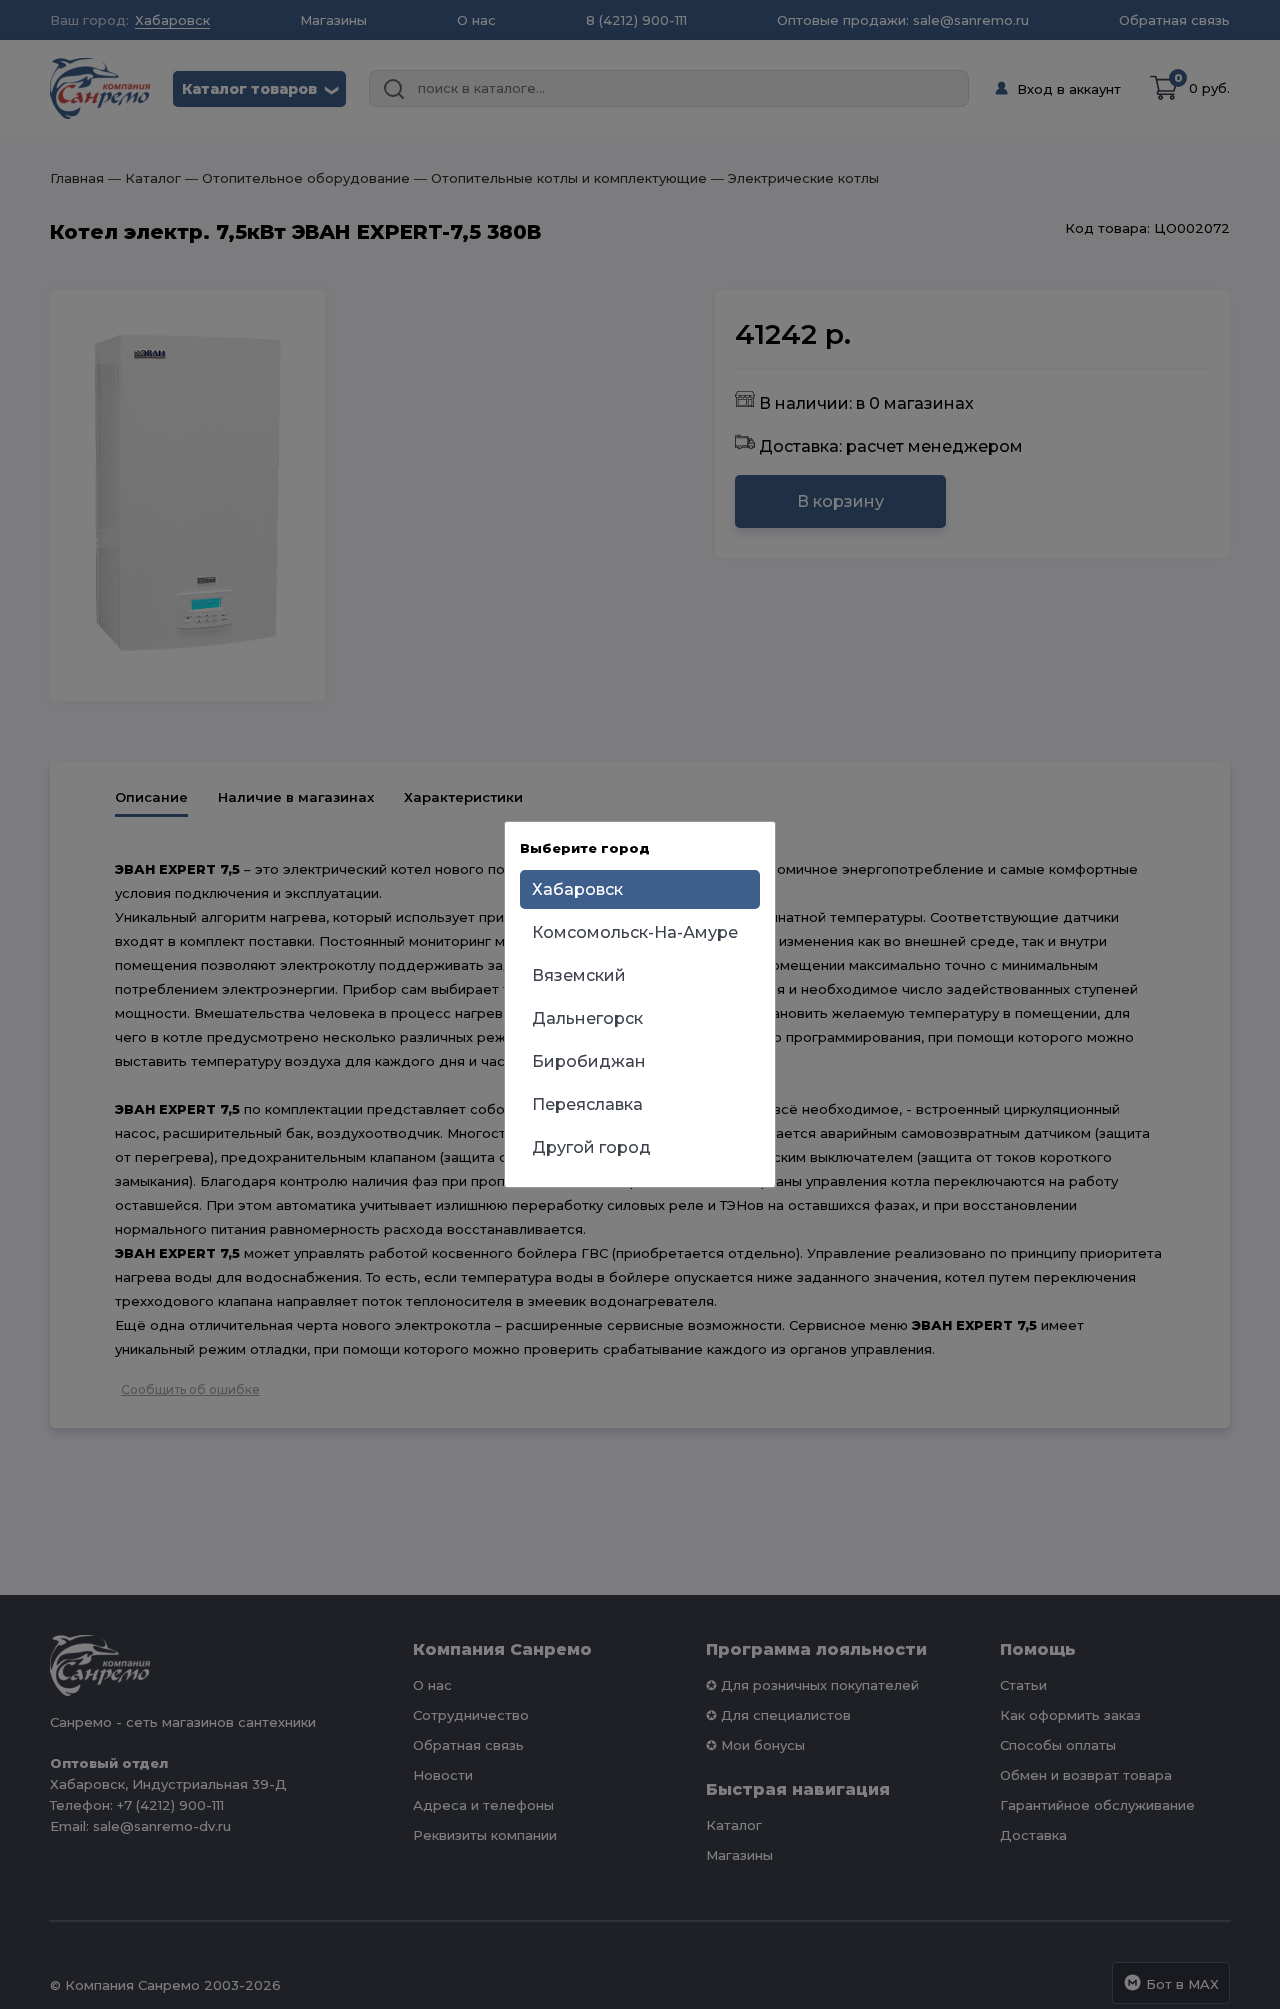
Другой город (591, 1147)
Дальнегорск (587, 1018)
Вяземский (579, 975)
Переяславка (587, 1104)
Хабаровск (577, 889)
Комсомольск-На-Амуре (635, 932)
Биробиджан (589, 1061)
